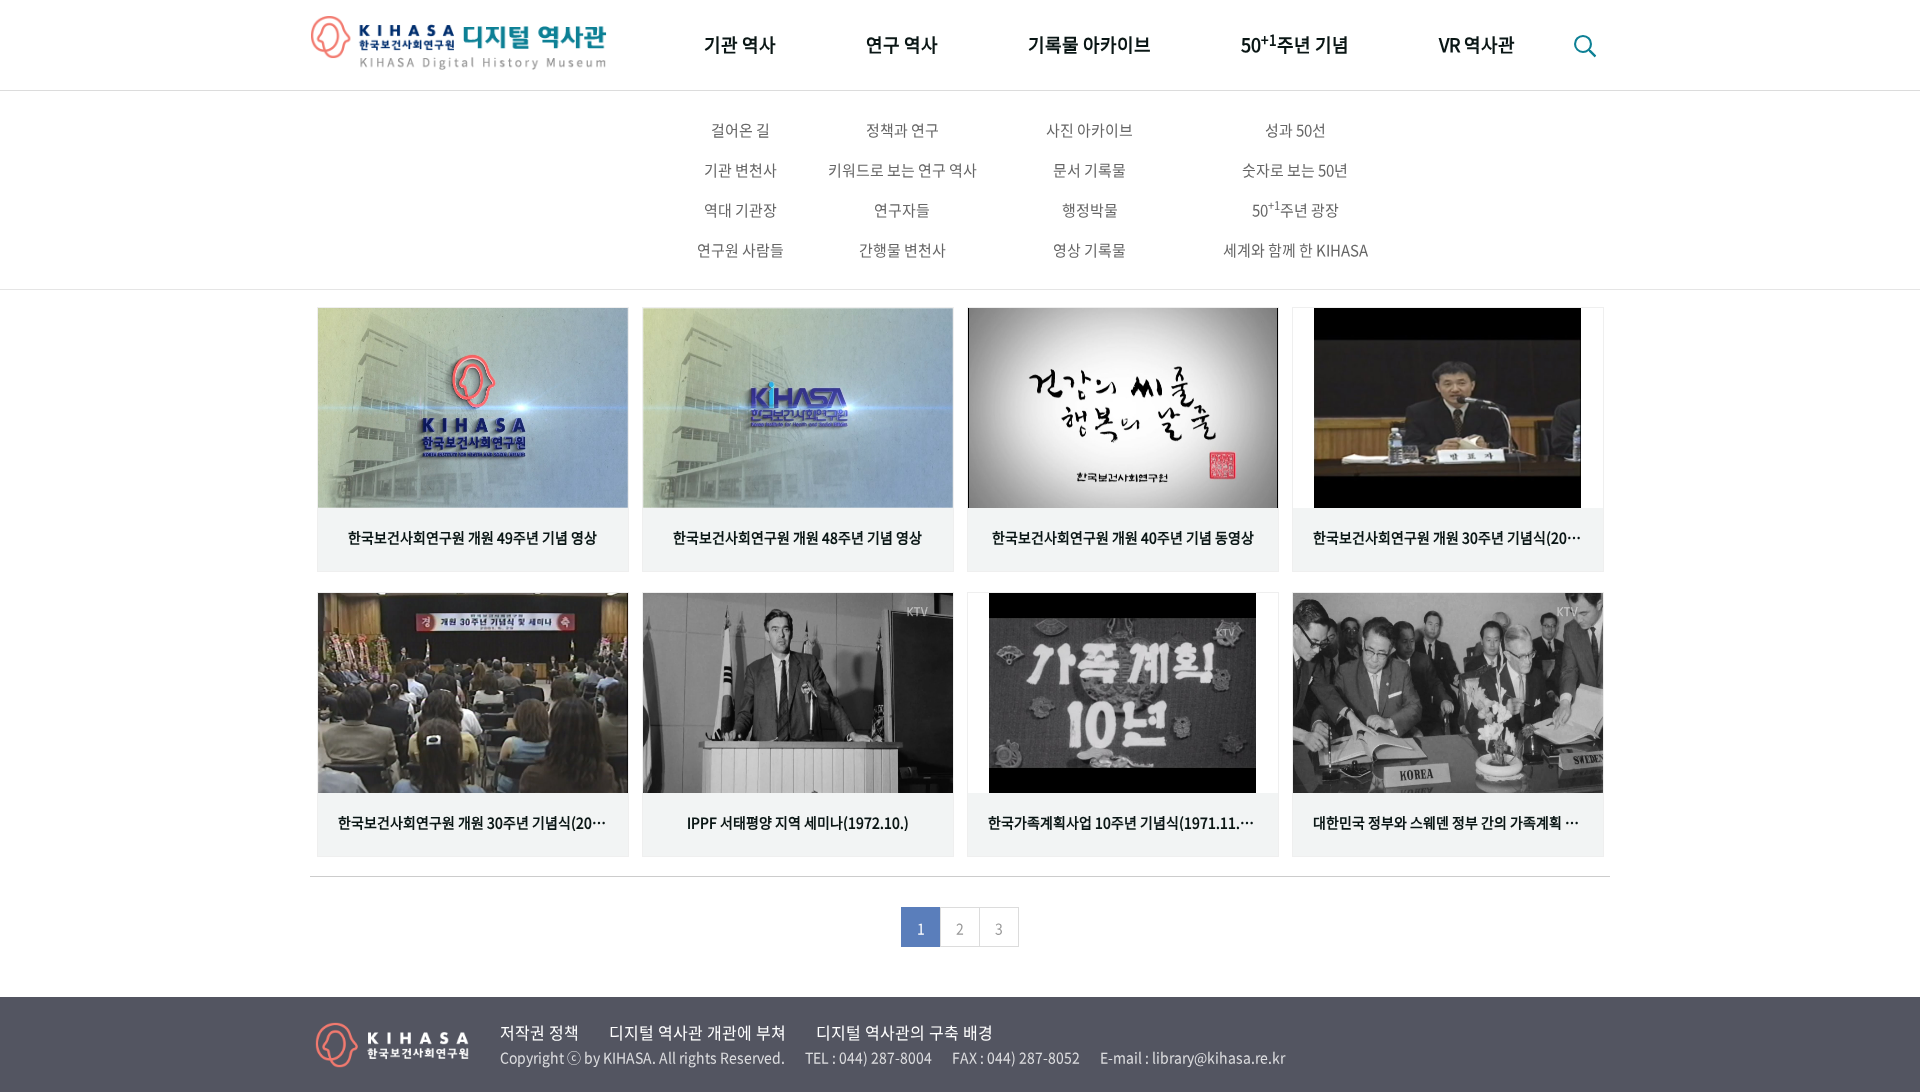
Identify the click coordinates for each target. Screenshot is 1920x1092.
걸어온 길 (740, 130)
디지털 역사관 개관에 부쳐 (697, 1032)
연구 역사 (902, 44)
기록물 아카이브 (1089, 44)
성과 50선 (1295, 130)
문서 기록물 (1089, 170)
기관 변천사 (740, 170)
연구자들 (902, 210)
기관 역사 (740, 44)
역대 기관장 (740, 210)
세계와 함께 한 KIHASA (1295, 250)
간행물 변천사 (902, 250)
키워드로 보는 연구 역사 (902, 170)
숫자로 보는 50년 (1295, 170)
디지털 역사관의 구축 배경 (904, 1032)
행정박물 (1090, 210)
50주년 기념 (1295, 43)
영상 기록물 (1089, 250)
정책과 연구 (902, 130)
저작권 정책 (539, 1032)
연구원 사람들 (740, 250)
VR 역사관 (1477, 44)
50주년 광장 (1295, 209)
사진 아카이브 (1089, 130)
